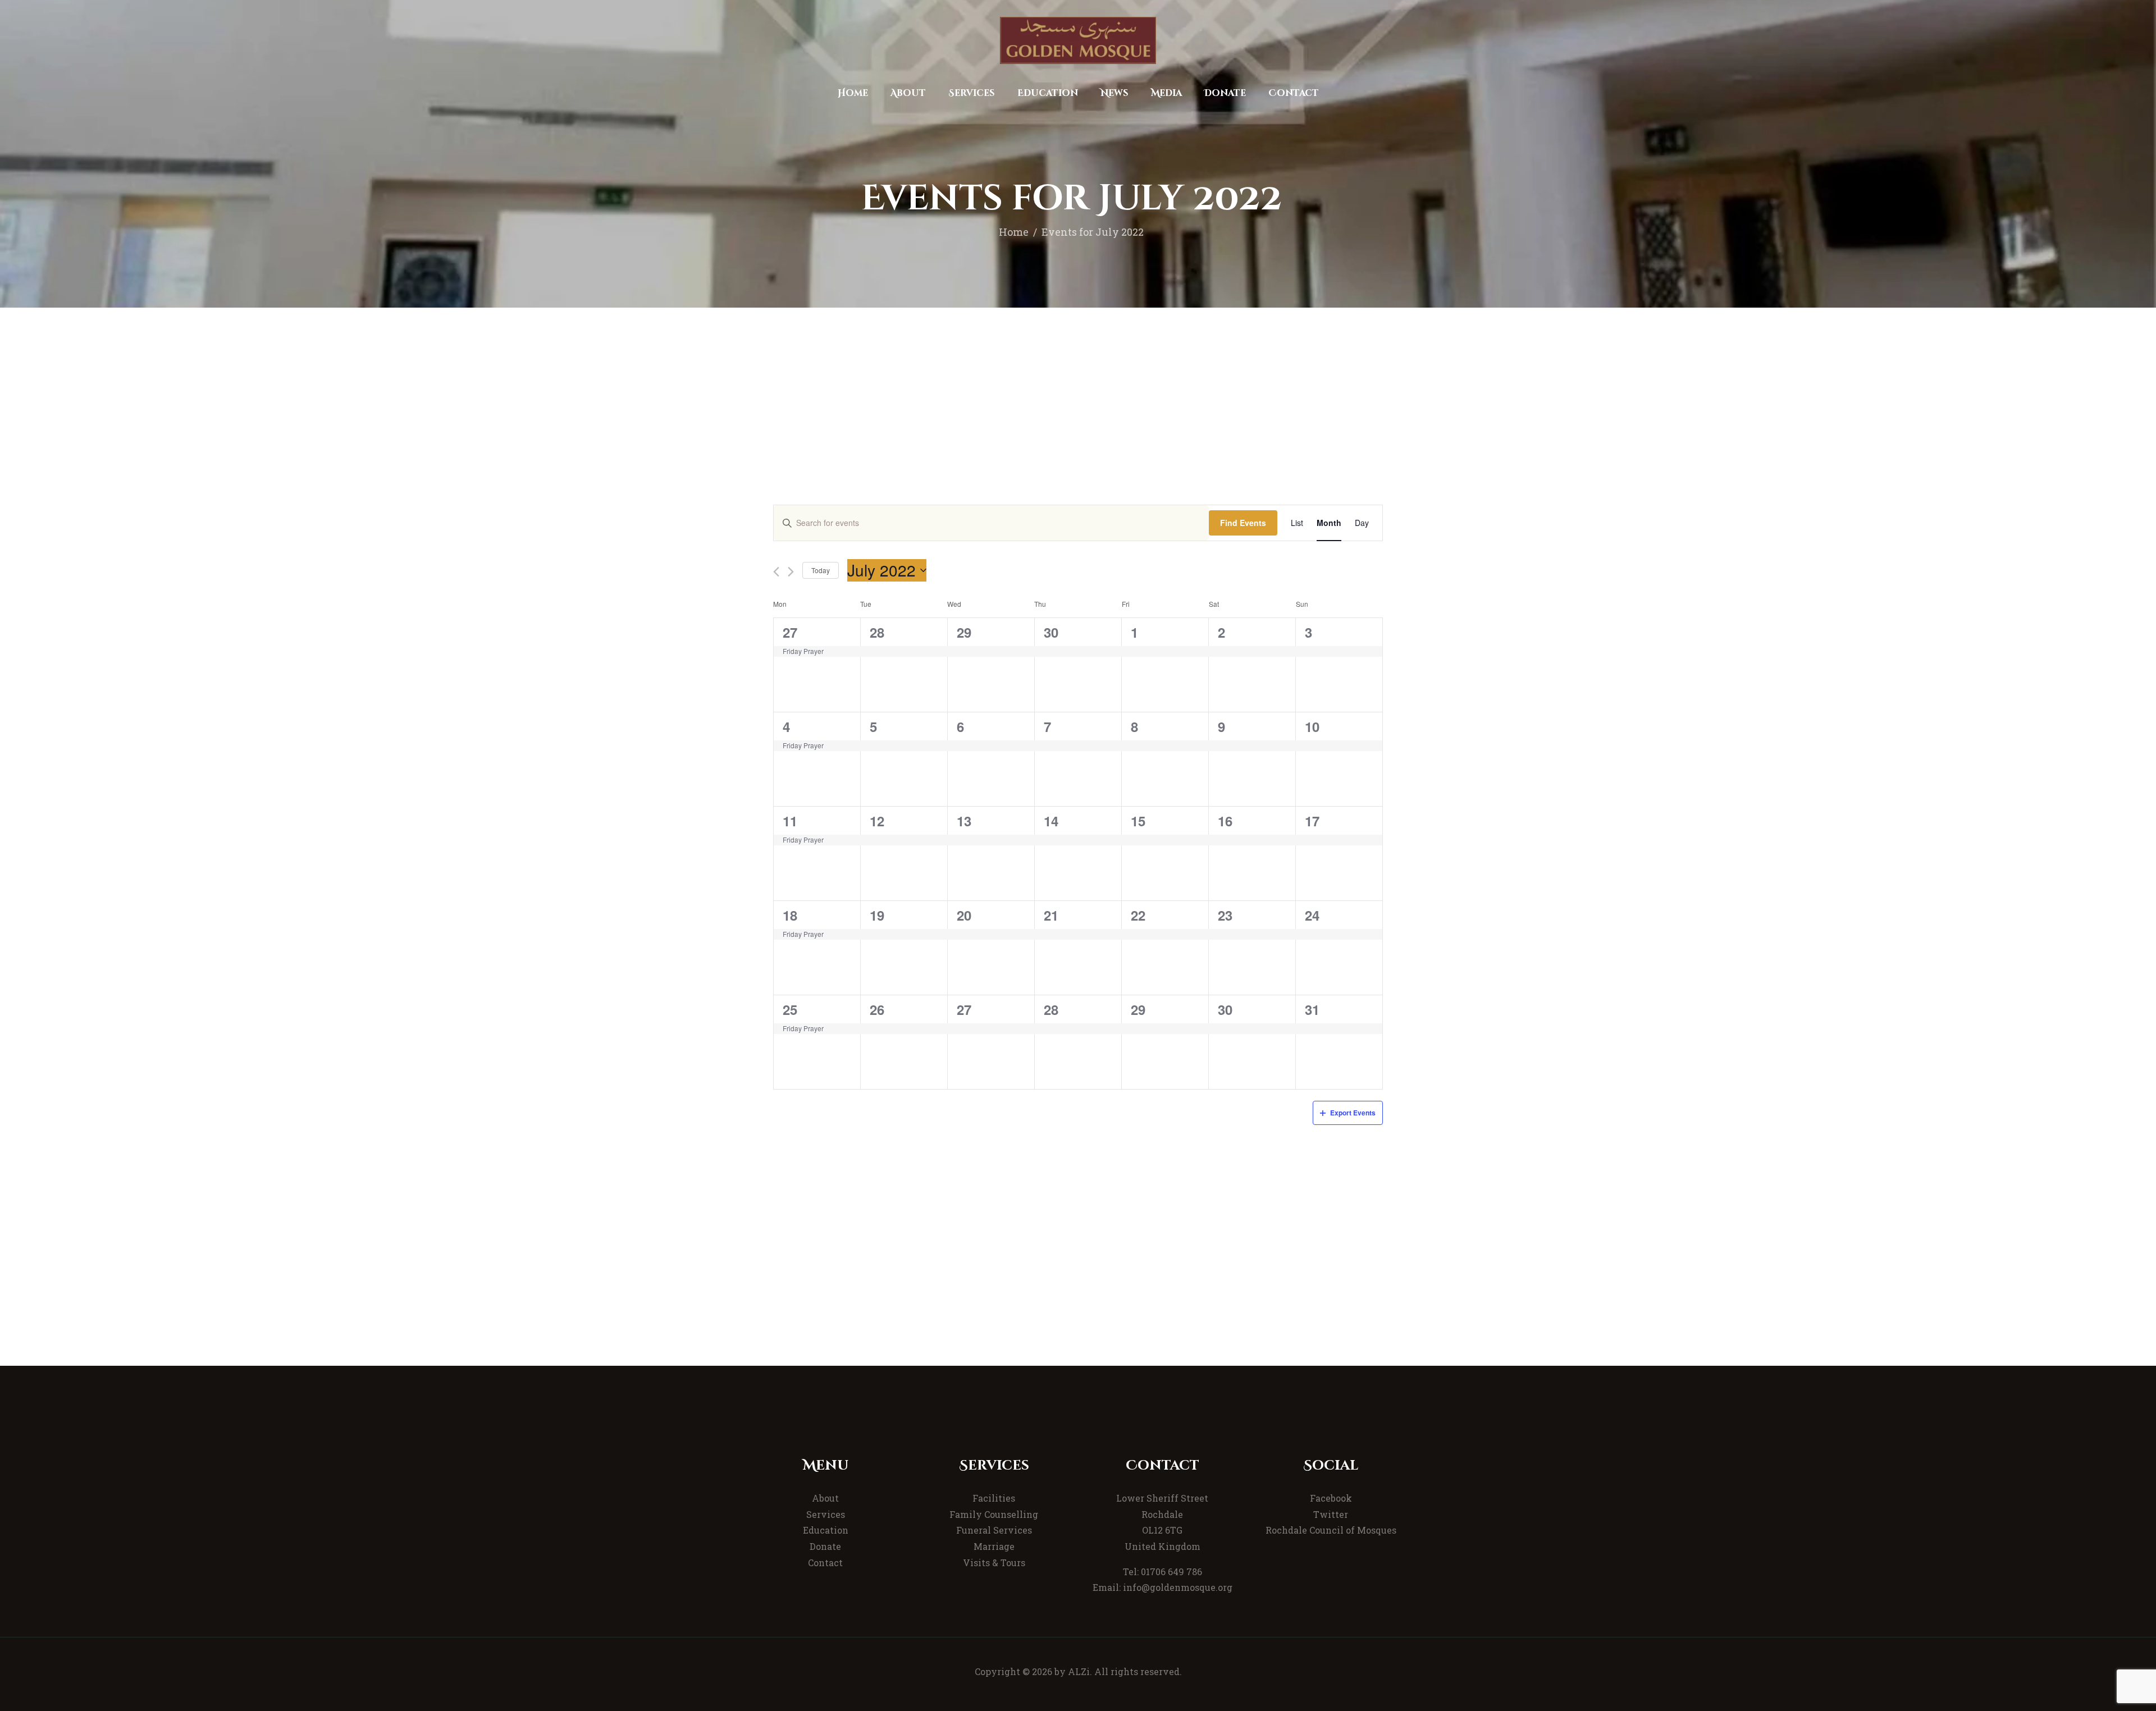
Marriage (994, 1546)
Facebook (1331, 1498)
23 (1225, 915)
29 (964, 632)
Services (826, 1514)
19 (877, 915)
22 (1138, 915)
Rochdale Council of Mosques (1331, 1530)
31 (1312, 1009)
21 (1051, 915)
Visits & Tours (994, 1563)
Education (826, 1530)
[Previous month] (776, 572)
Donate (825, 1546)
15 (1138, 821)
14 (1051, 821)
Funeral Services (994, 1530)
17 (1312, 821)
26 (877, 1009)
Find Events (1243, 523)
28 (877, 632)
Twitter (1331, 1514)
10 (1312, 726)
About (825, 1498)
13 (964, 821)
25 (790, 1009)
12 (877, 821)
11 (790, 821)
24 (1312, 915)
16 (1225, 821)
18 (790, 915)
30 (1051, 632)
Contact (825, 1563)
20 (964, 915)
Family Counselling (994, 1514)
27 (790, 632)
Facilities (994, 1498)
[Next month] (791, 572)
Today (821, 570)
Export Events (1353, 1113)
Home (1014, 232)
